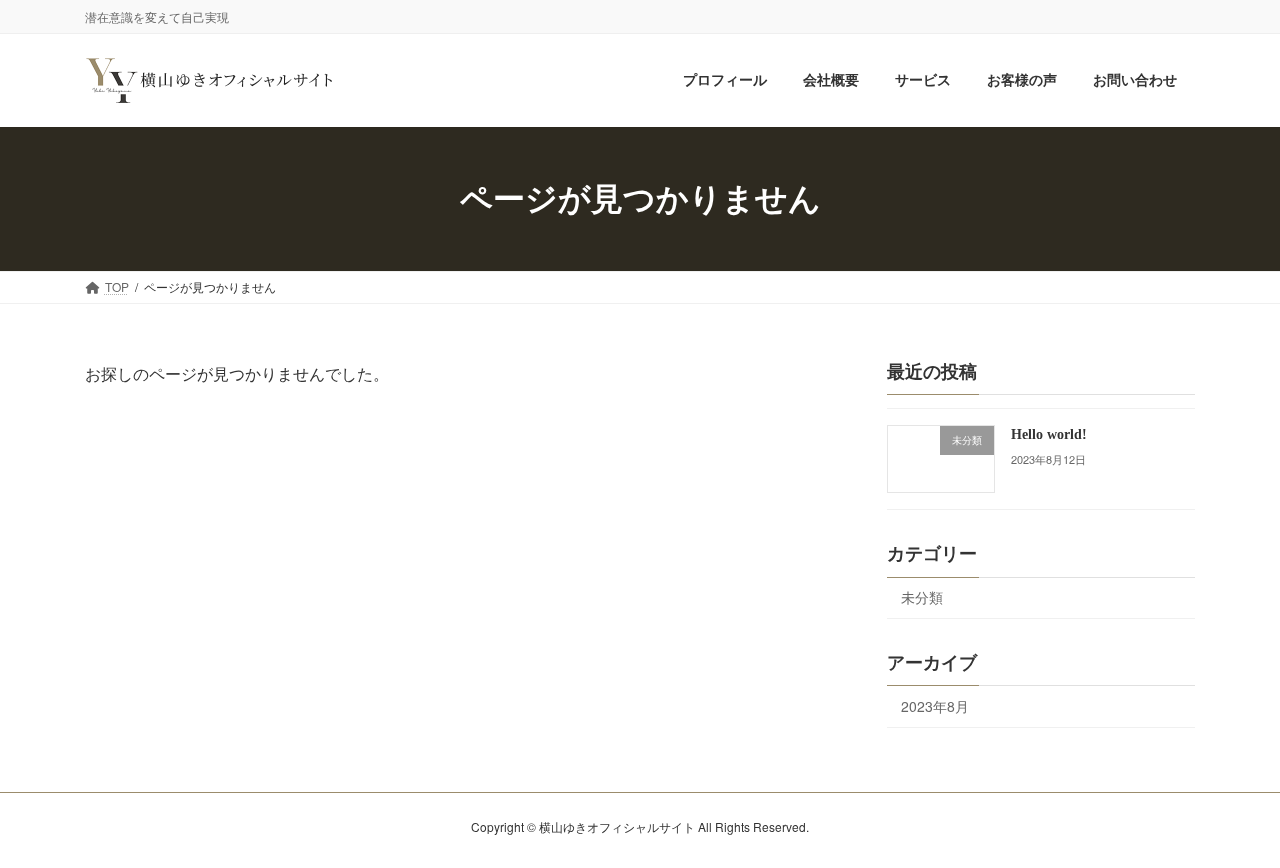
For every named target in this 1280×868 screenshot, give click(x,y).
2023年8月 (935, 706)
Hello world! (1049, 434)
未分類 (922, 598)
